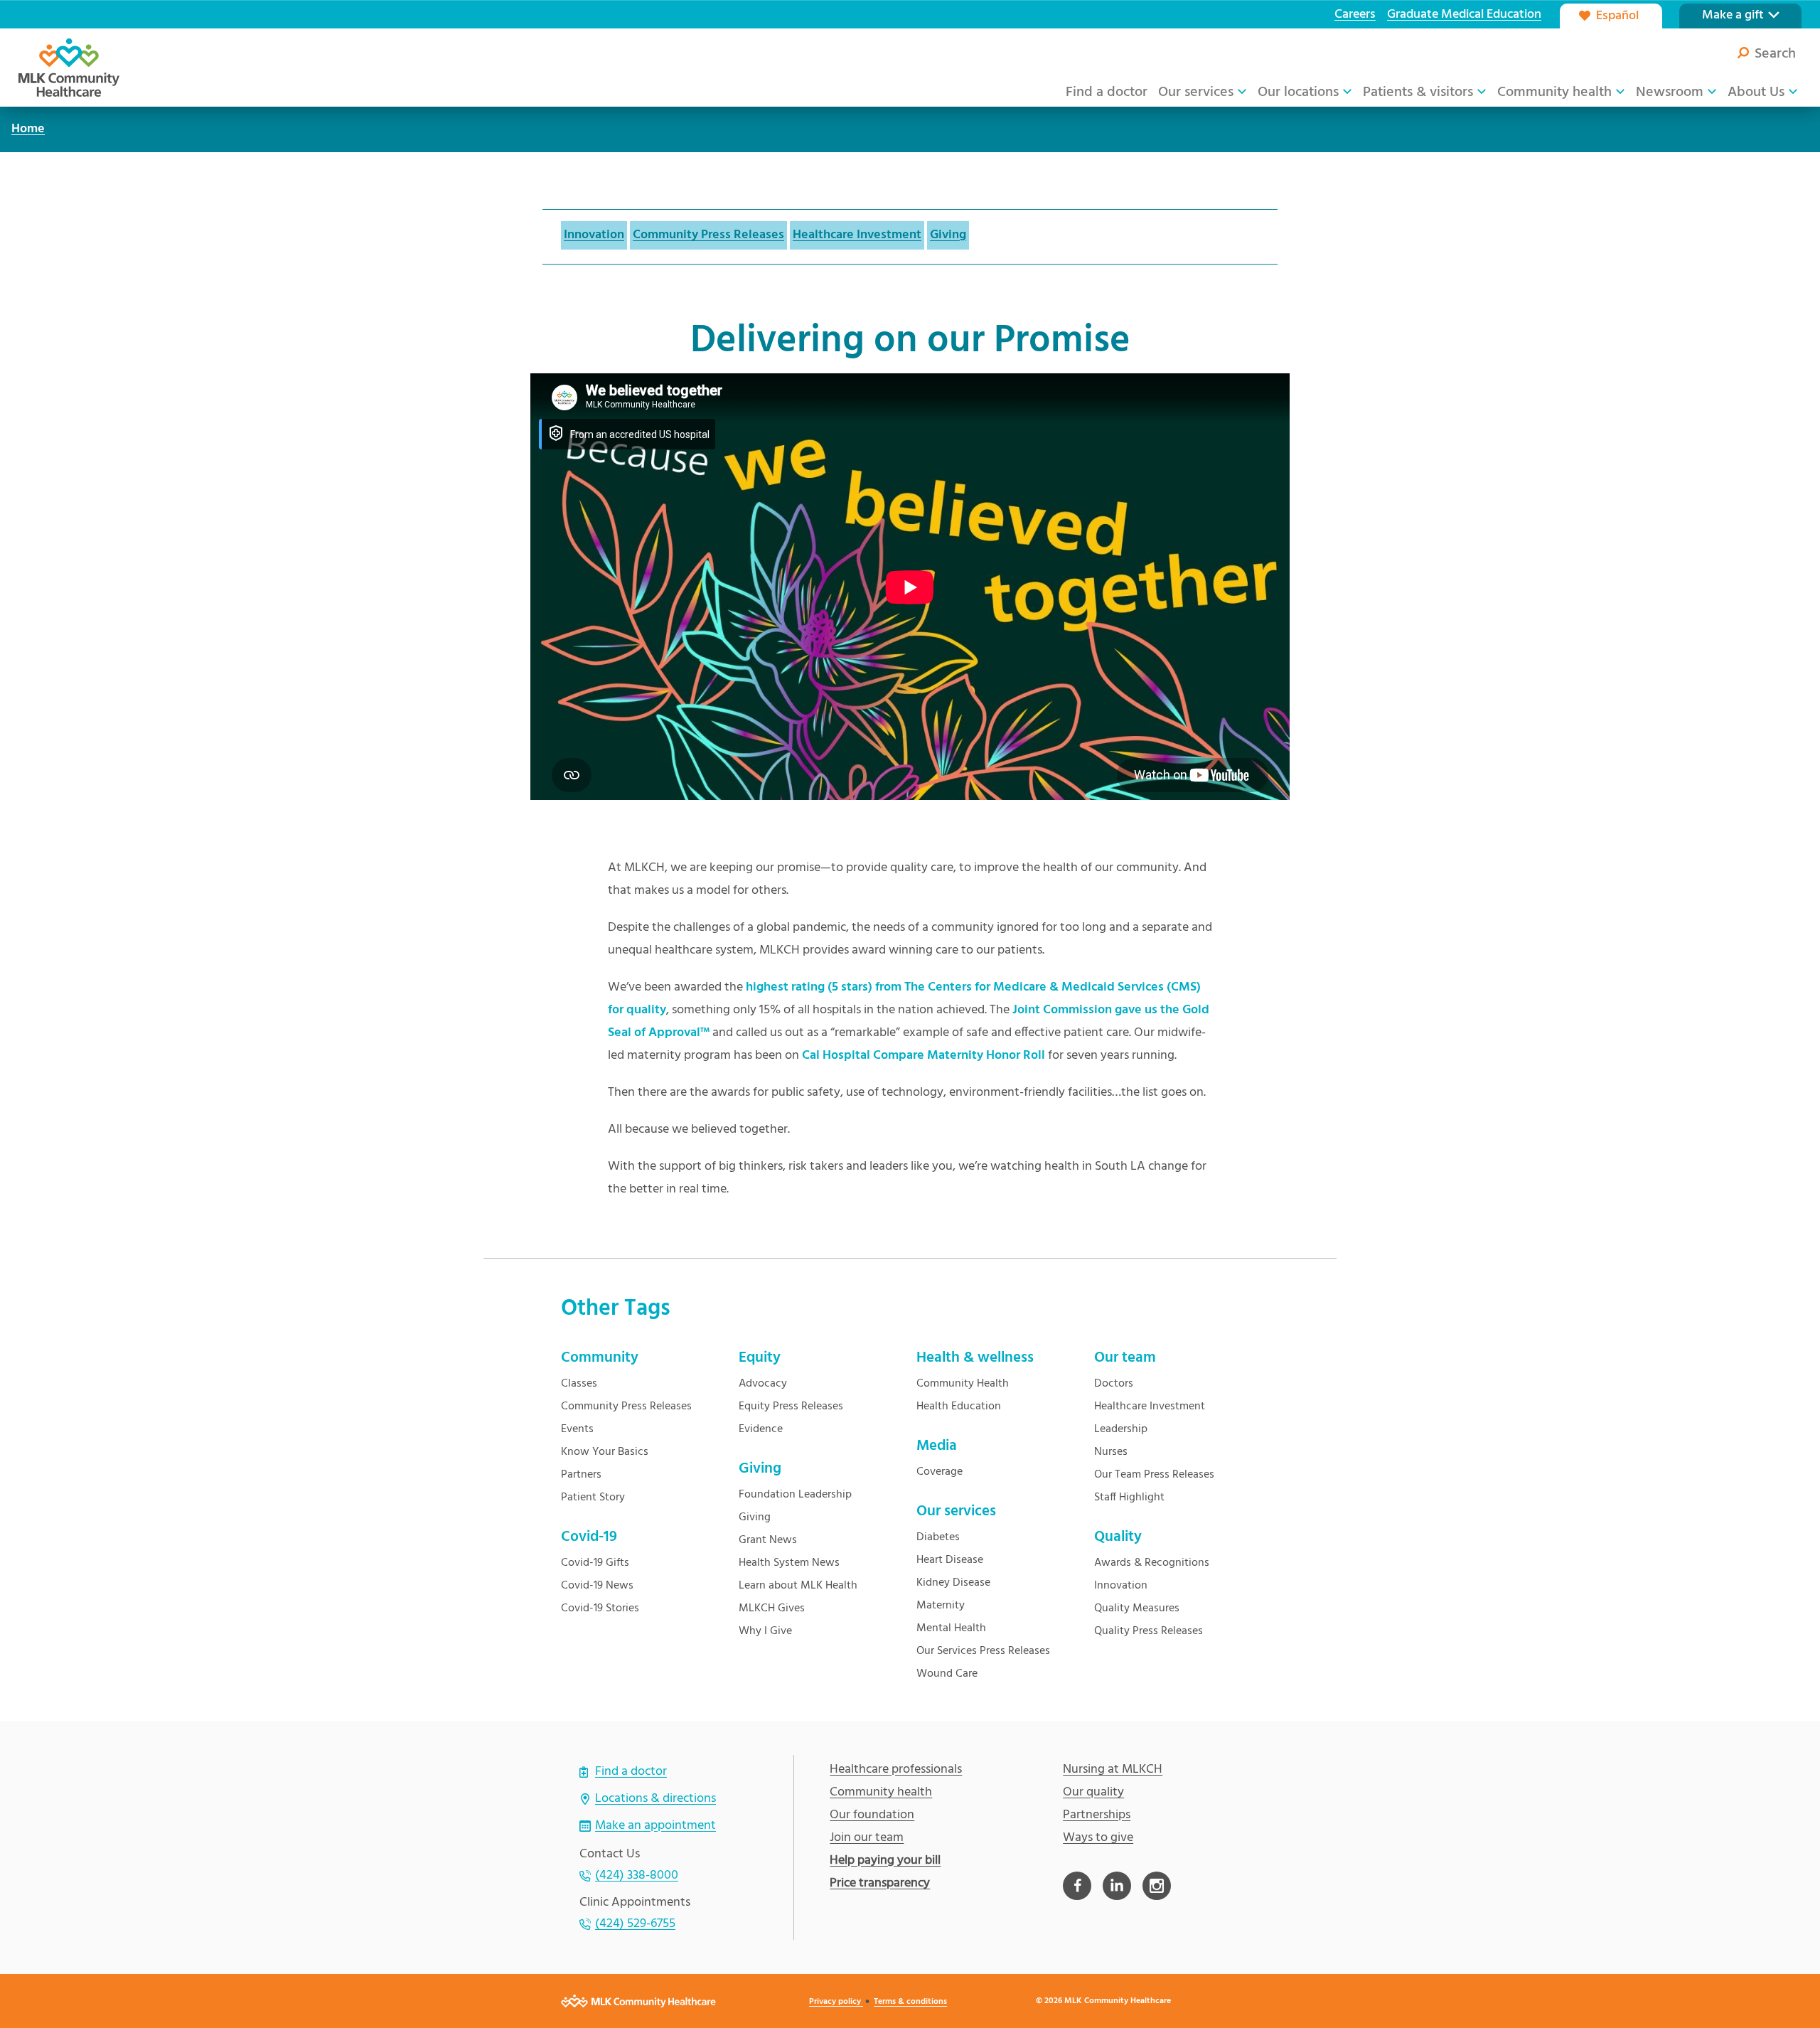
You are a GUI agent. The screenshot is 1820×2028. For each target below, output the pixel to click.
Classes (579, 1384)
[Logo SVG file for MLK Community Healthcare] (69, 68)
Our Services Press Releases (983, 1651)
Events (577, 1429)
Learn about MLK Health (798, 1586)
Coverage (940, 1472)
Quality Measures (1137, 1608)
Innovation (594, 235)
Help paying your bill (885, 1861)
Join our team (867, 1838)
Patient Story (593, 1498)
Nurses (1111, 1452)
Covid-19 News (597, 1586)
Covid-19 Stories (600, 1608)
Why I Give (765, 1631)
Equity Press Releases (791, 1407)
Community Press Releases (708, 235)
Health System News (789, 1563)
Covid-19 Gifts (595, 1563)
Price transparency (880, 1884)
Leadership (1121, 1429)
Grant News (768, 1540)
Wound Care (947, 1674)
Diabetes (938, 1537)
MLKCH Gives (772, 1608)
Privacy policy (836, 2002)
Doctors (1114, 1384)
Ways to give (1098, 1838)
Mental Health (951, 1628)
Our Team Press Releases (1154, 1475)
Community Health (963, 1384)
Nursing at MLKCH (1113, 1770)
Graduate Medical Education (1464, 15)
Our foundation (872, 1815)
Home (28, 129)
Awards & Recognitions (1152, 1563)
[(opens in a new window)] (1077, 1886)
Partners (581, 1475)
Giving (948, 235)
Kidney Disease (953, 1583)
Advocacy (763, 1384)
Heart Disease (950, 1560)
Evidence (761, 1429)
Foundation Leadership (795, 1495)
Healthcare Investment (857, 235)
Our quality (1093, 1793)
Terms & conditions (910, 2002)
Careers (1355, 15)
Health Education (959, 1407)
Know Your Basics (605, 1452)
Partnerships (1097, 1815)
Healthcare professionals (896, 1770)
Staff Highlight (1129, 1498)
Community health (881, 1793)
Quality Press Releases (1149, 1631)
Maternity (941, 1606)
